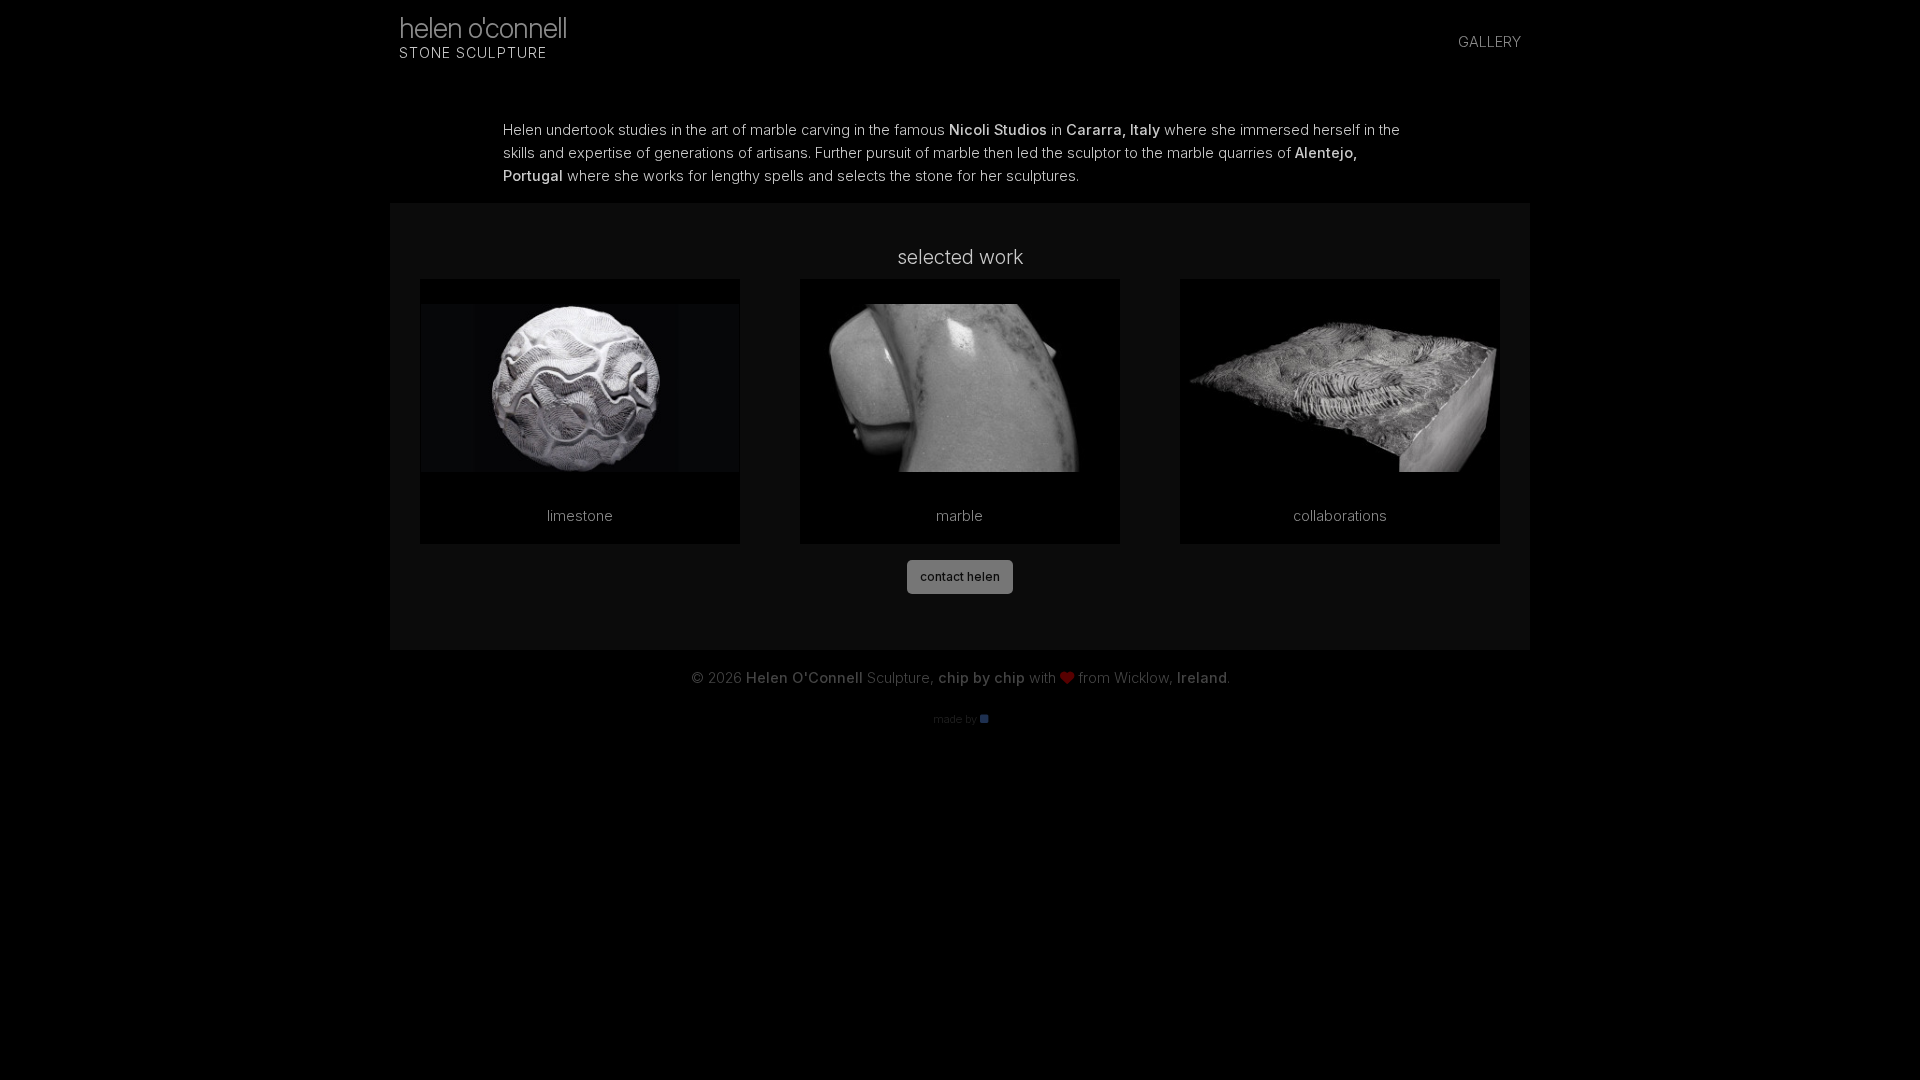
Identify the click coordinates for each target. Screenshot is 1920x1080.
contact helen (960, 576)
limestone (580, 515)
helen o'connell (483, 36)
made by (956, 719)
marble (959, 515)
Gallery (1489, 41)
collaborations (1340, 515)
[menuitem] (1489, 42)
